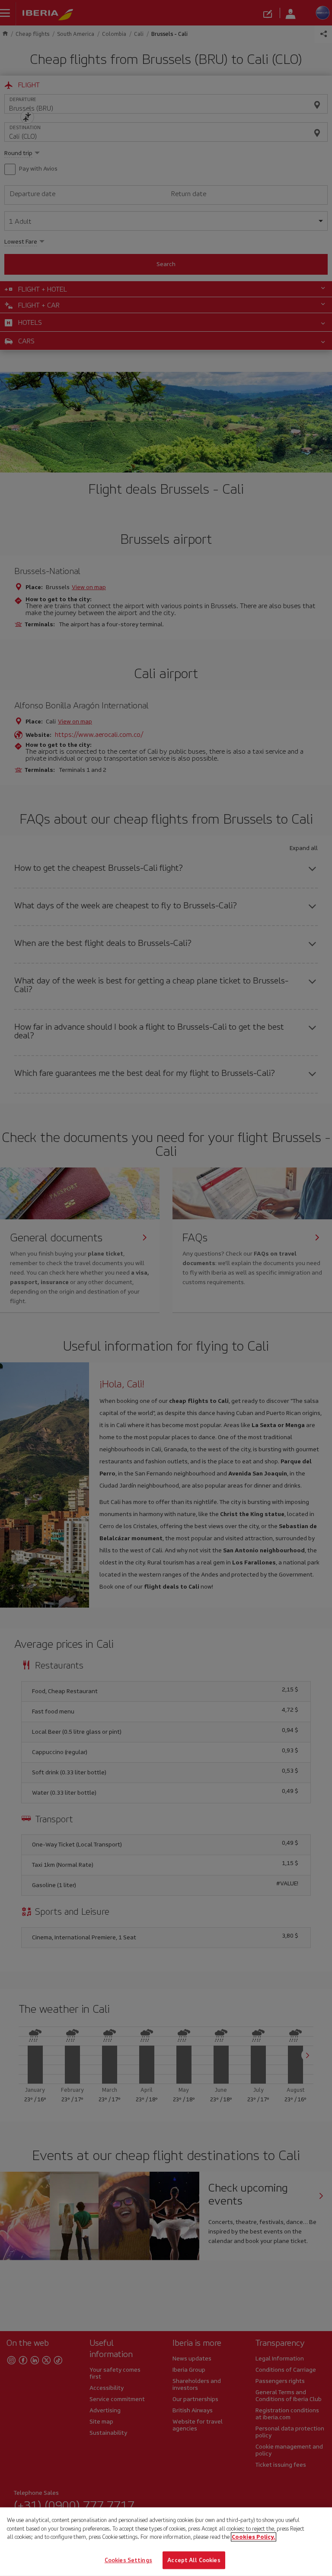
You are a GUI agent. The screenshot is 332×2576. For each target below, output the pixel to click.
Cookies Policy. (254, 2537)
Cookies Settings (128, 2560)
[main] (166, 2542)
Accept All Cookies (194, 2560)
